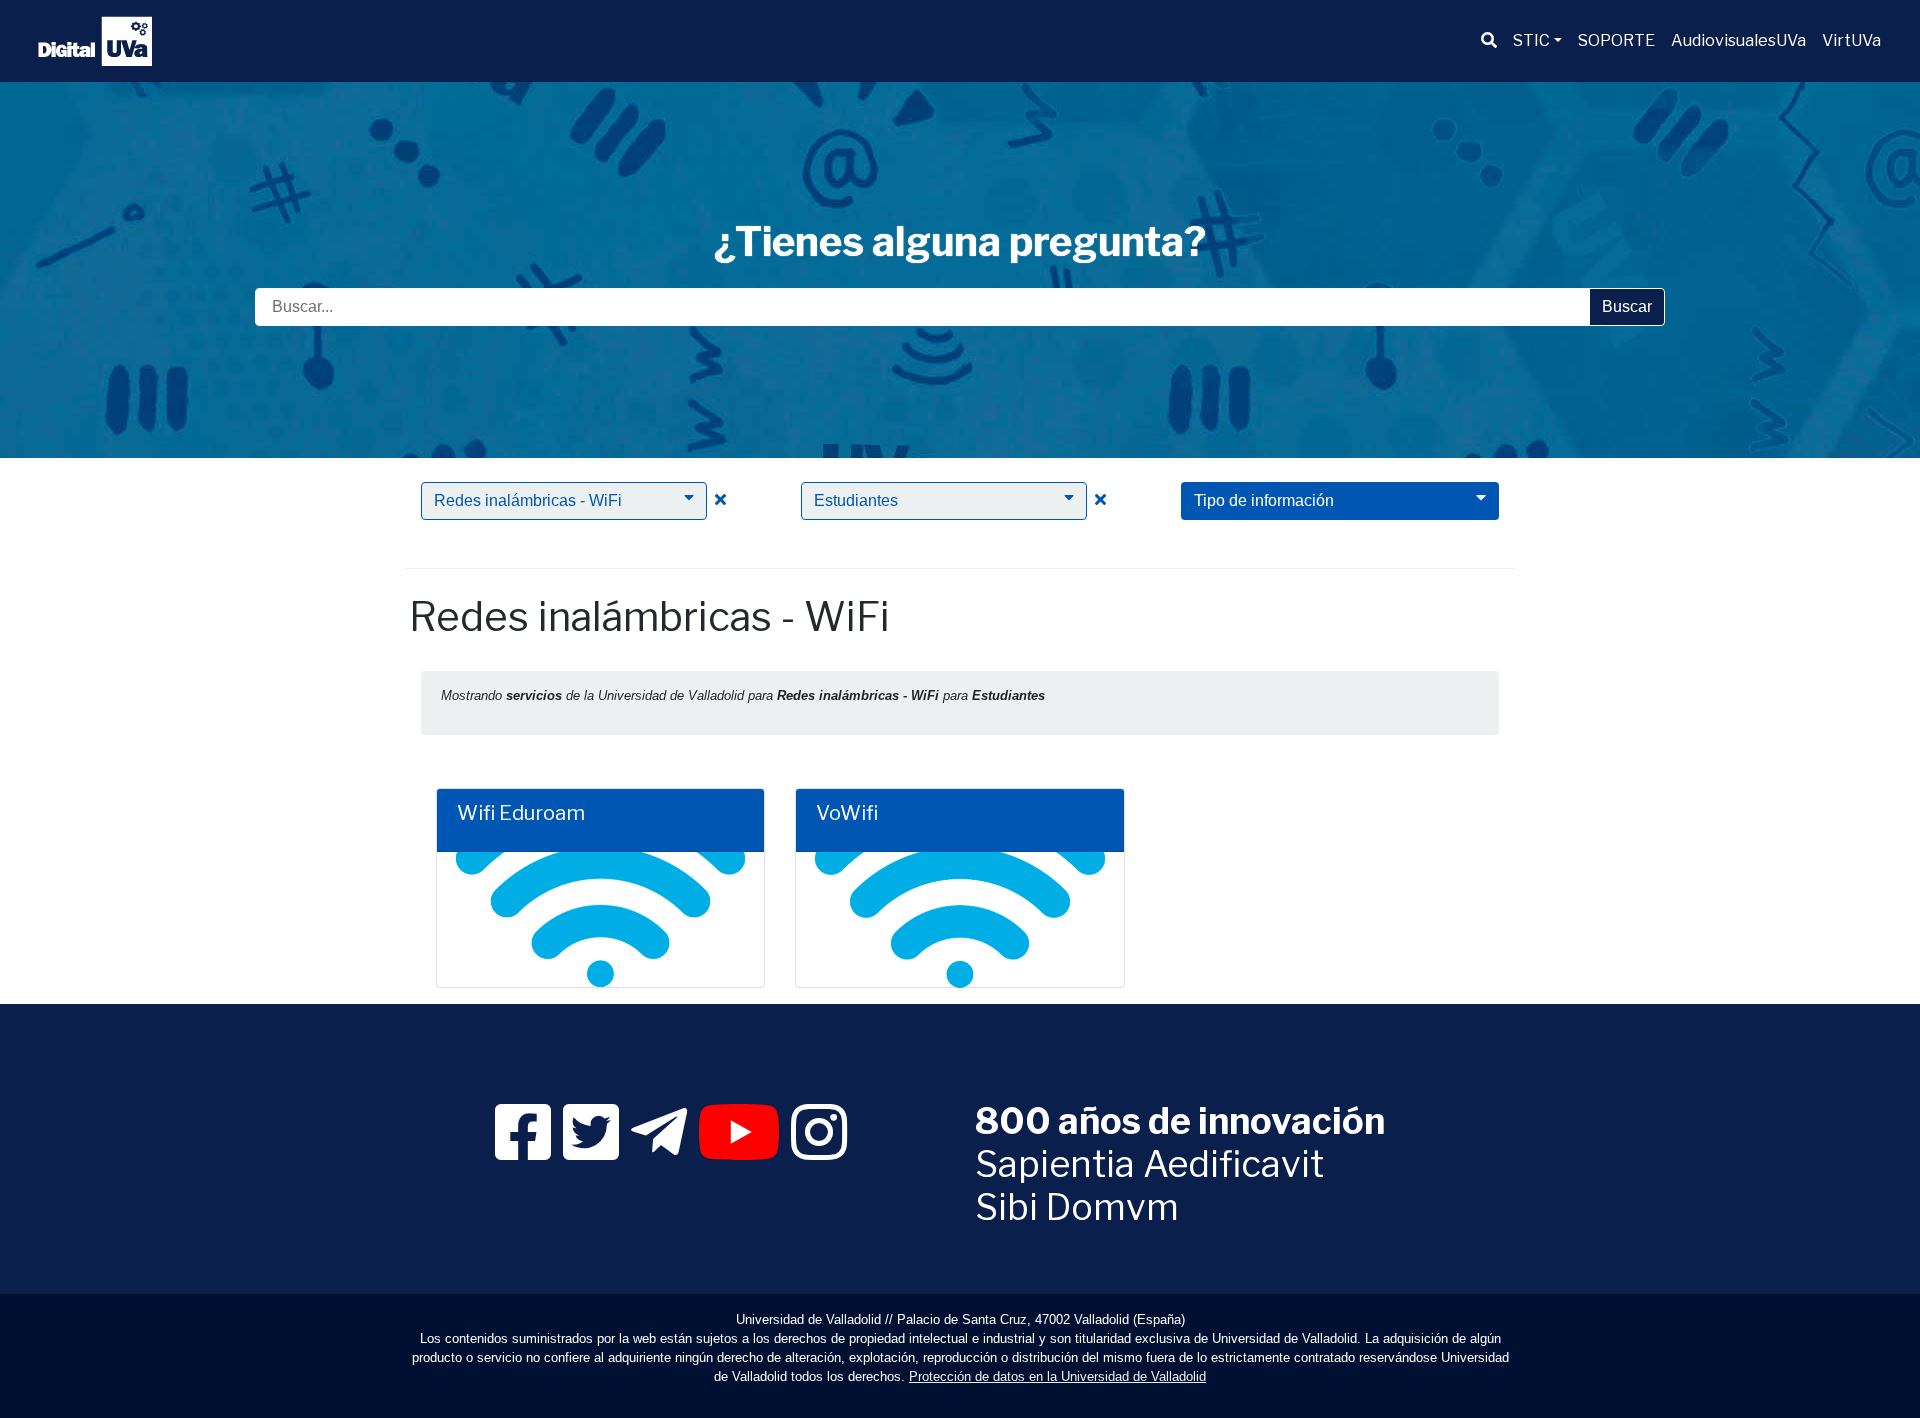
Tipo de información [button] (1264, 500)
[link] (523, 1150)
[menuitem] (1489, 41)
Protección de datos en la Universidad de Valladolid (1057, 1376)
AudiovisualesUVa (1738, 40)
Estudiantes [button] (856, 500)
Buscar (1627, 306)
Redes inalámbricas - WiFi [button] (528, 500)
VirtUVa (1851, 40)
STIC (1531, 40)
